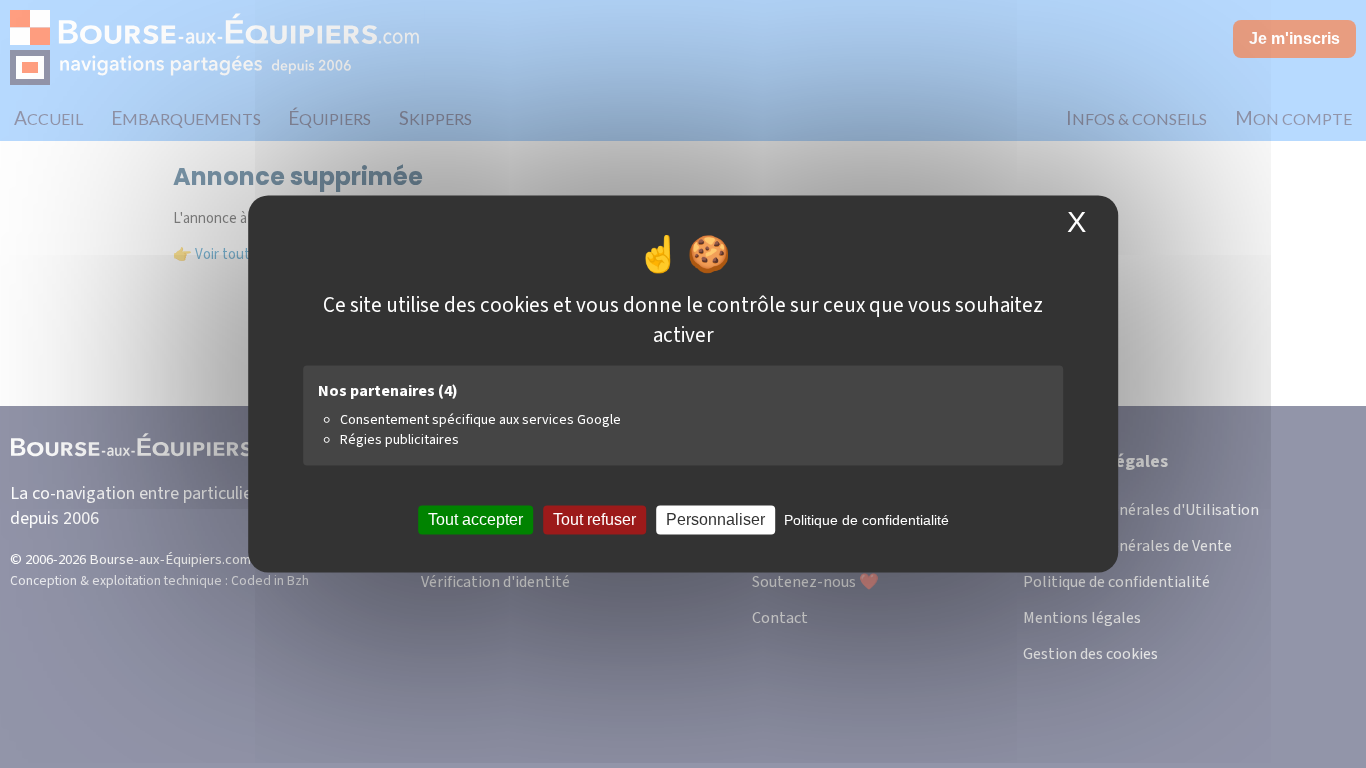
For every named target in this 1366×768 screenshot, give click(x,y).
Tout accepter (475, 519)
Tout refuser (594, 519)
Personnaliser (715, 519)
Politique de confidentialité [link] (866, 520)
